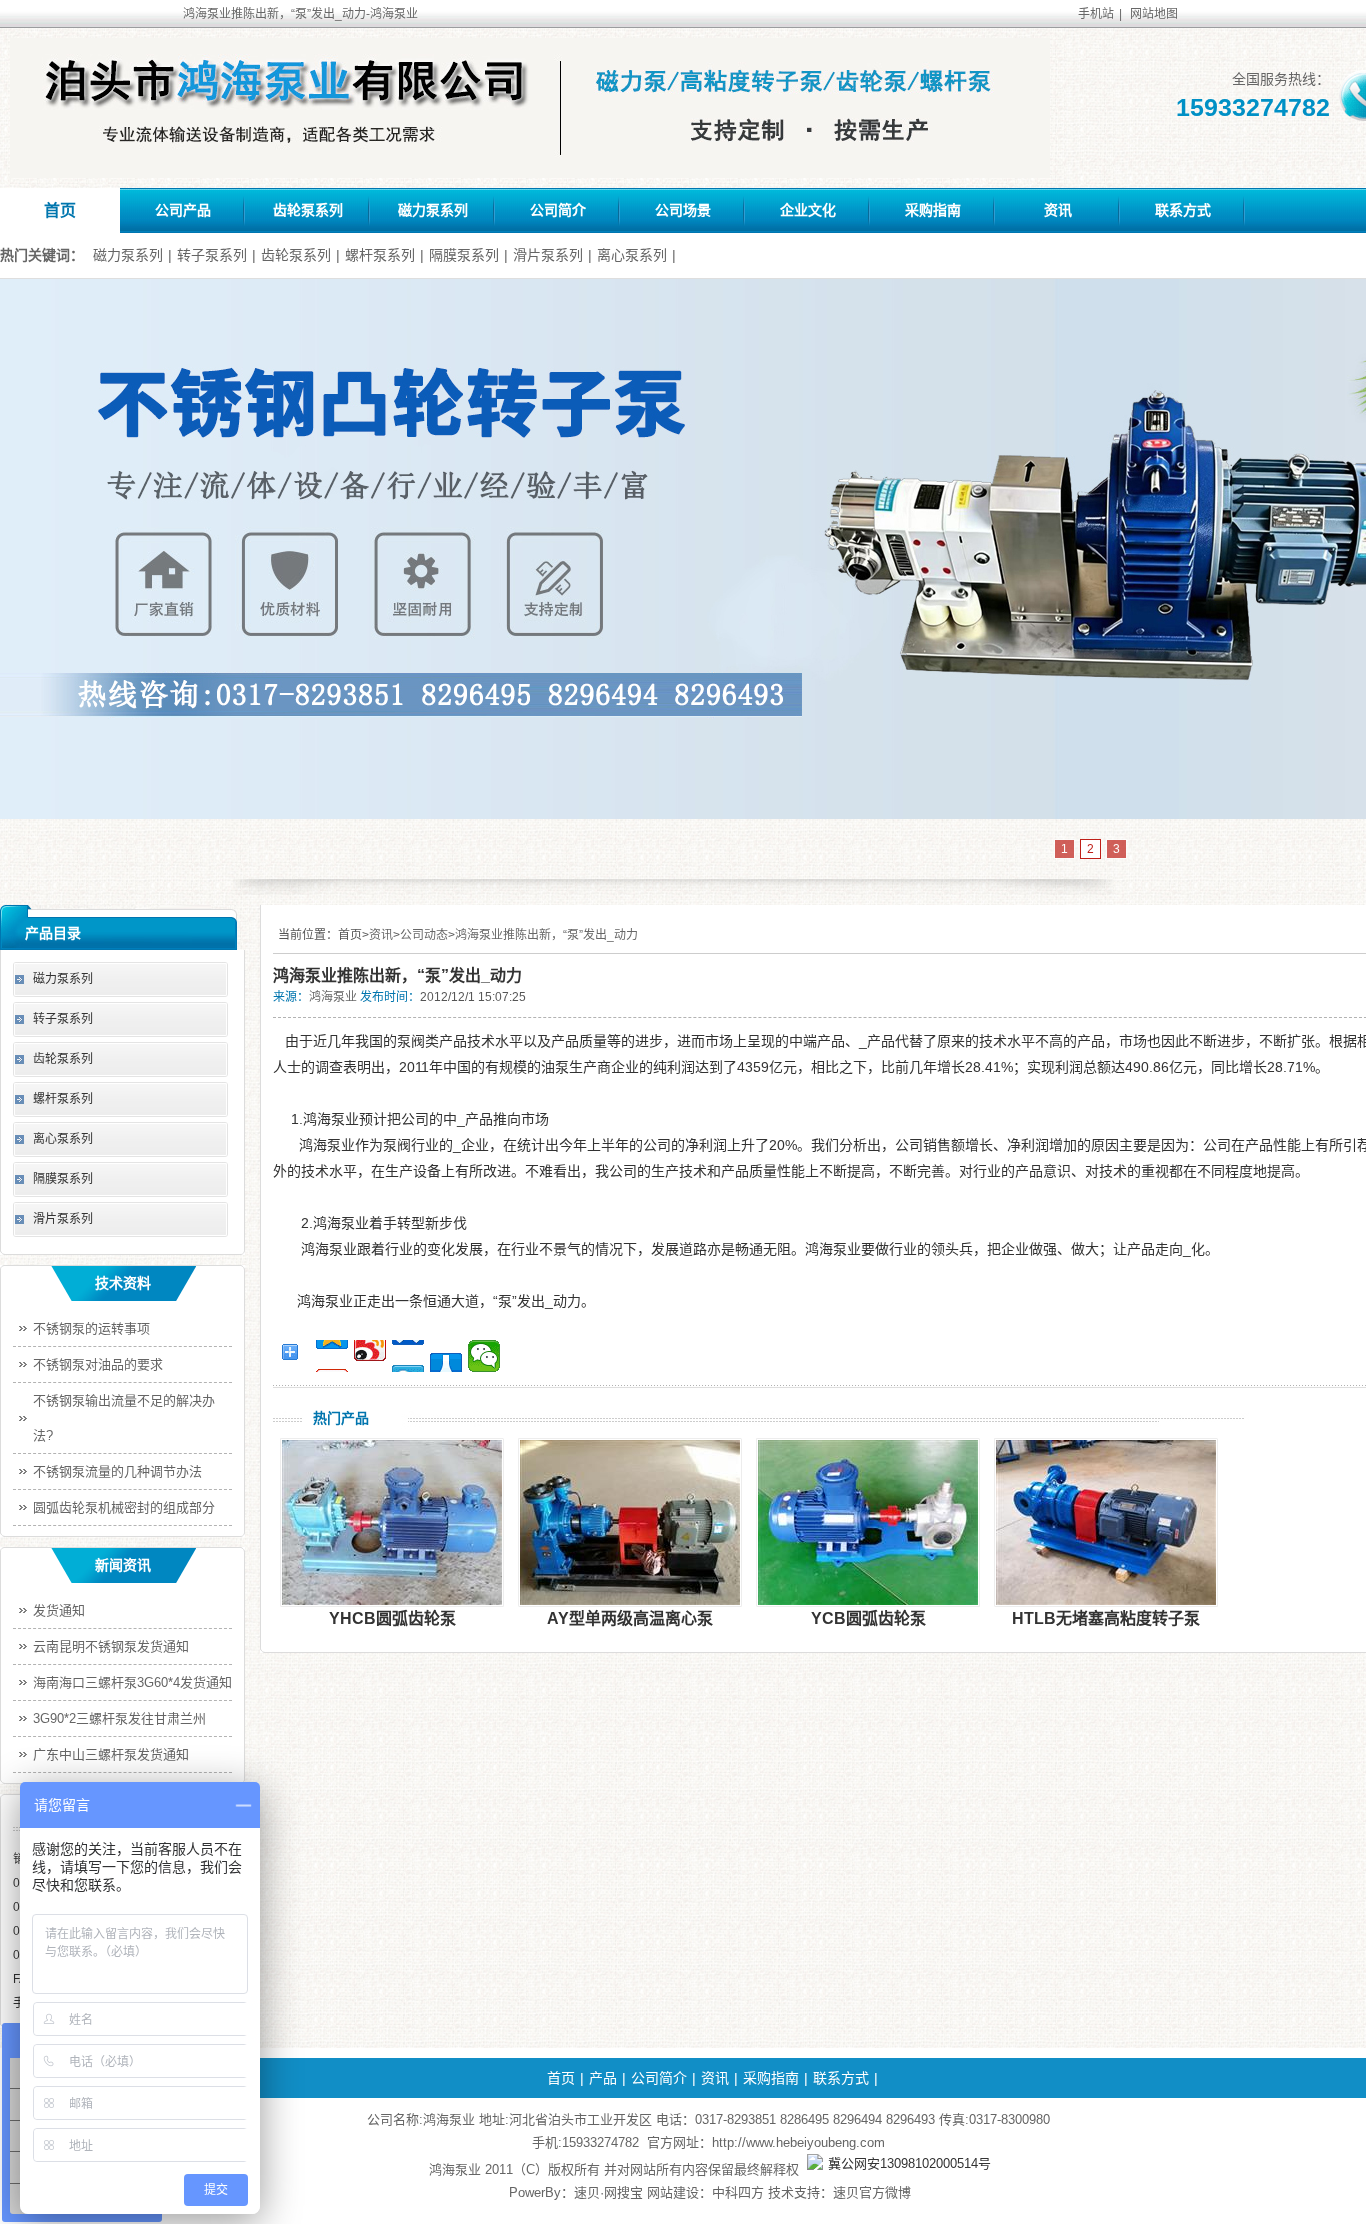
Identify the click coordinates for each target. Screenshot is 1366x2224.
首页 (60, 210)
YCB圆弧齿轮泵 (868, 1618)
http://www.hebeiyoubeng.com (798, 2142)
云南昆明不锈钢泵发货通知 (111, 1646)
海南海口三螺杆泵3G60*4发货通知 (132, 1682)
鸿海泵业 (333, 997)
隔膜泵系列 (464, 255)
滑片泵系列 (548, 255)
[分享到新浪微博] (370, 1356)
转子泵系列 (212, 255)
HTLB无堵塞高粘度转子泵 (1106, 1618)
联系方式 (1183, 210)
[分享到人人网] (446, 1356)
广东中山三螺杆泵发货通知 (111, 1754)
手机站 (1096, 14)
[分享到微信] (484, 1356)
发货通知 (59, 1610)
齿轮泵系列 (308, 210)
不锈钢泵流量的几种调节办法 (117, 1471)
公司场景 (683, 210)
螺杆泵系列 (380, 255)
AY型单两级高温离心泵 (630, 1618)
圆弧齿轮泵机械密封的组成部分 (124, 1507)
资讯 (1058, 210)
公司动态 (424, 935)
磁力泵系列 (433, 210)
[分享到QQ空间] (332, 1356)
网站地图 (1154, 14)
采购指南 (933, 210)
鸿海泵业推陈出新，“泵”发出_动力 (546, 935)
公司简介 (558, 210)
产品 (603, 2078)
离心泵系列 (632, 255)
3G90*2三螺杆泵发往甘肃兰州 (119, 1718)
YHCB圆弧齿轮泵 (392, 1618)
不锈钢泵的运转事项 (91, 1328)
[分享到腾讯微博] (408, 1356)
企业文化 (808, 210)
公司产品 (183, 210)
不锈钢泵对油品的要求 (98, 1364)
